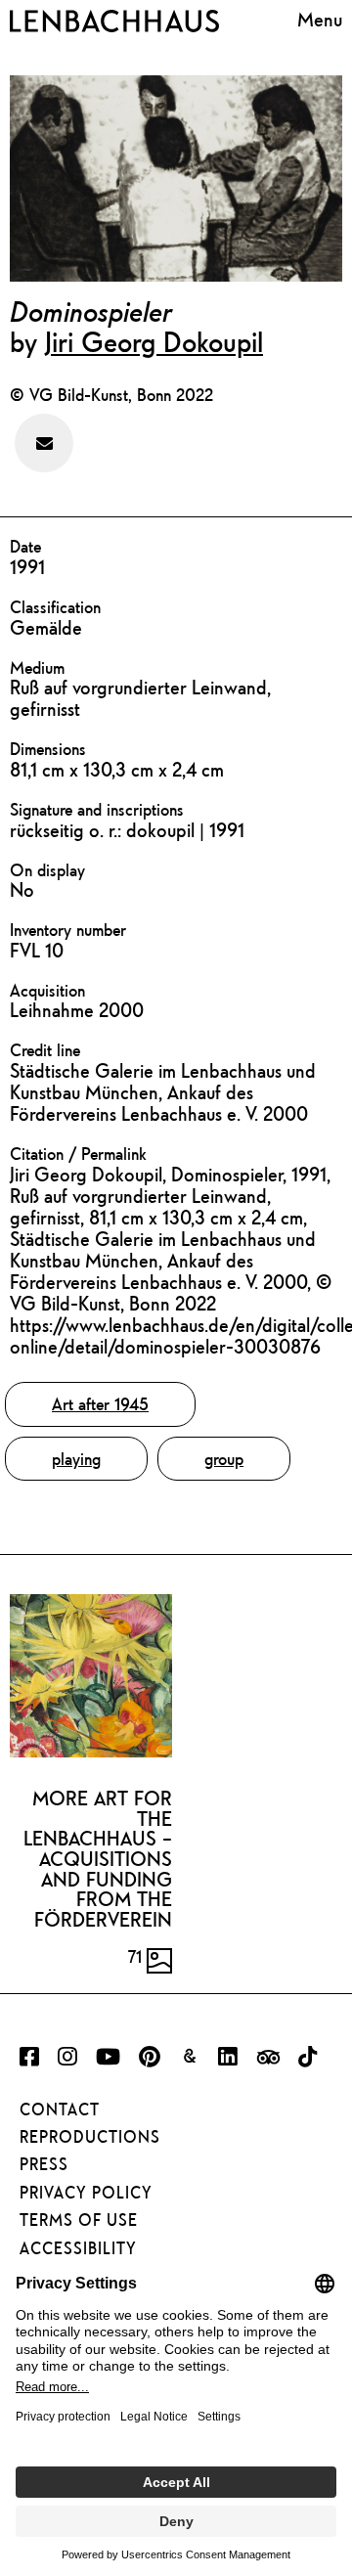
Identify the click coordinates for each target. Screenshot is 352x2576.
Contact (60, 2110)
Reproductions (90, 2137)
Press (44, 2164)
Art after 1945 (100, 1404)
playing (76, 1459)
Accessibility (78, 2248)
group (224, 1459)
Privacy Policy (86, 2193)
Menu (320, 19)
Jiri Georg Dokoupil (154, 341)
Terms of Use (79, 2220)
